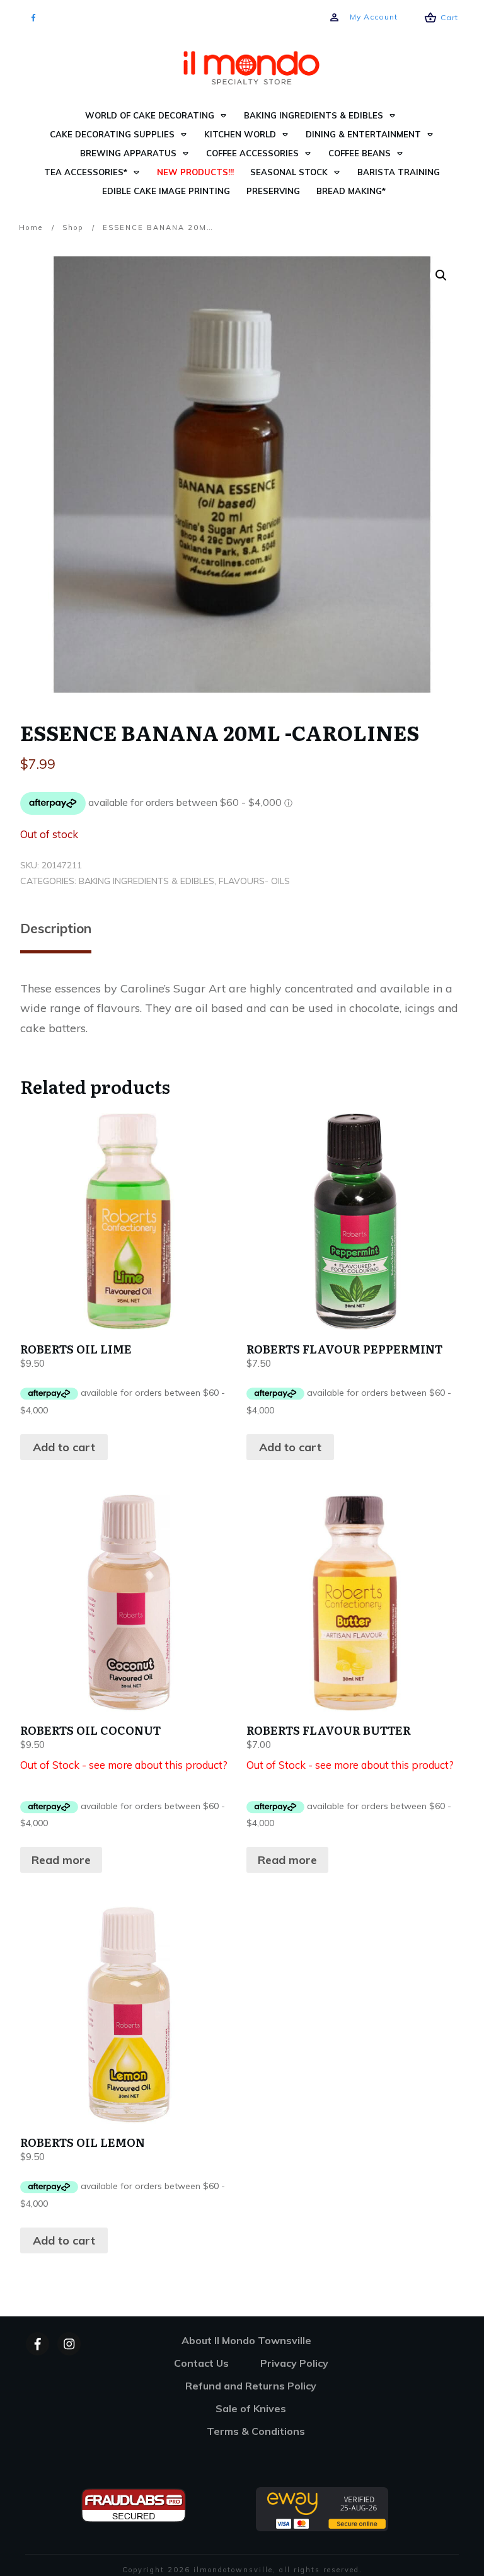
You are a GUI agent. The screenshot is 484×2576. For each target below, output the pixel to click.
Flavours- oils (254, 881)
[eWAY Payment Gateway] (322, 2508)
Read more (61, 1860)
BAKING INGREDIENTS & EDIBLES (147, 881)
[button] (441, 275)
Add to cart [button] (64, 1447)
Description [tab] (56, 928)
